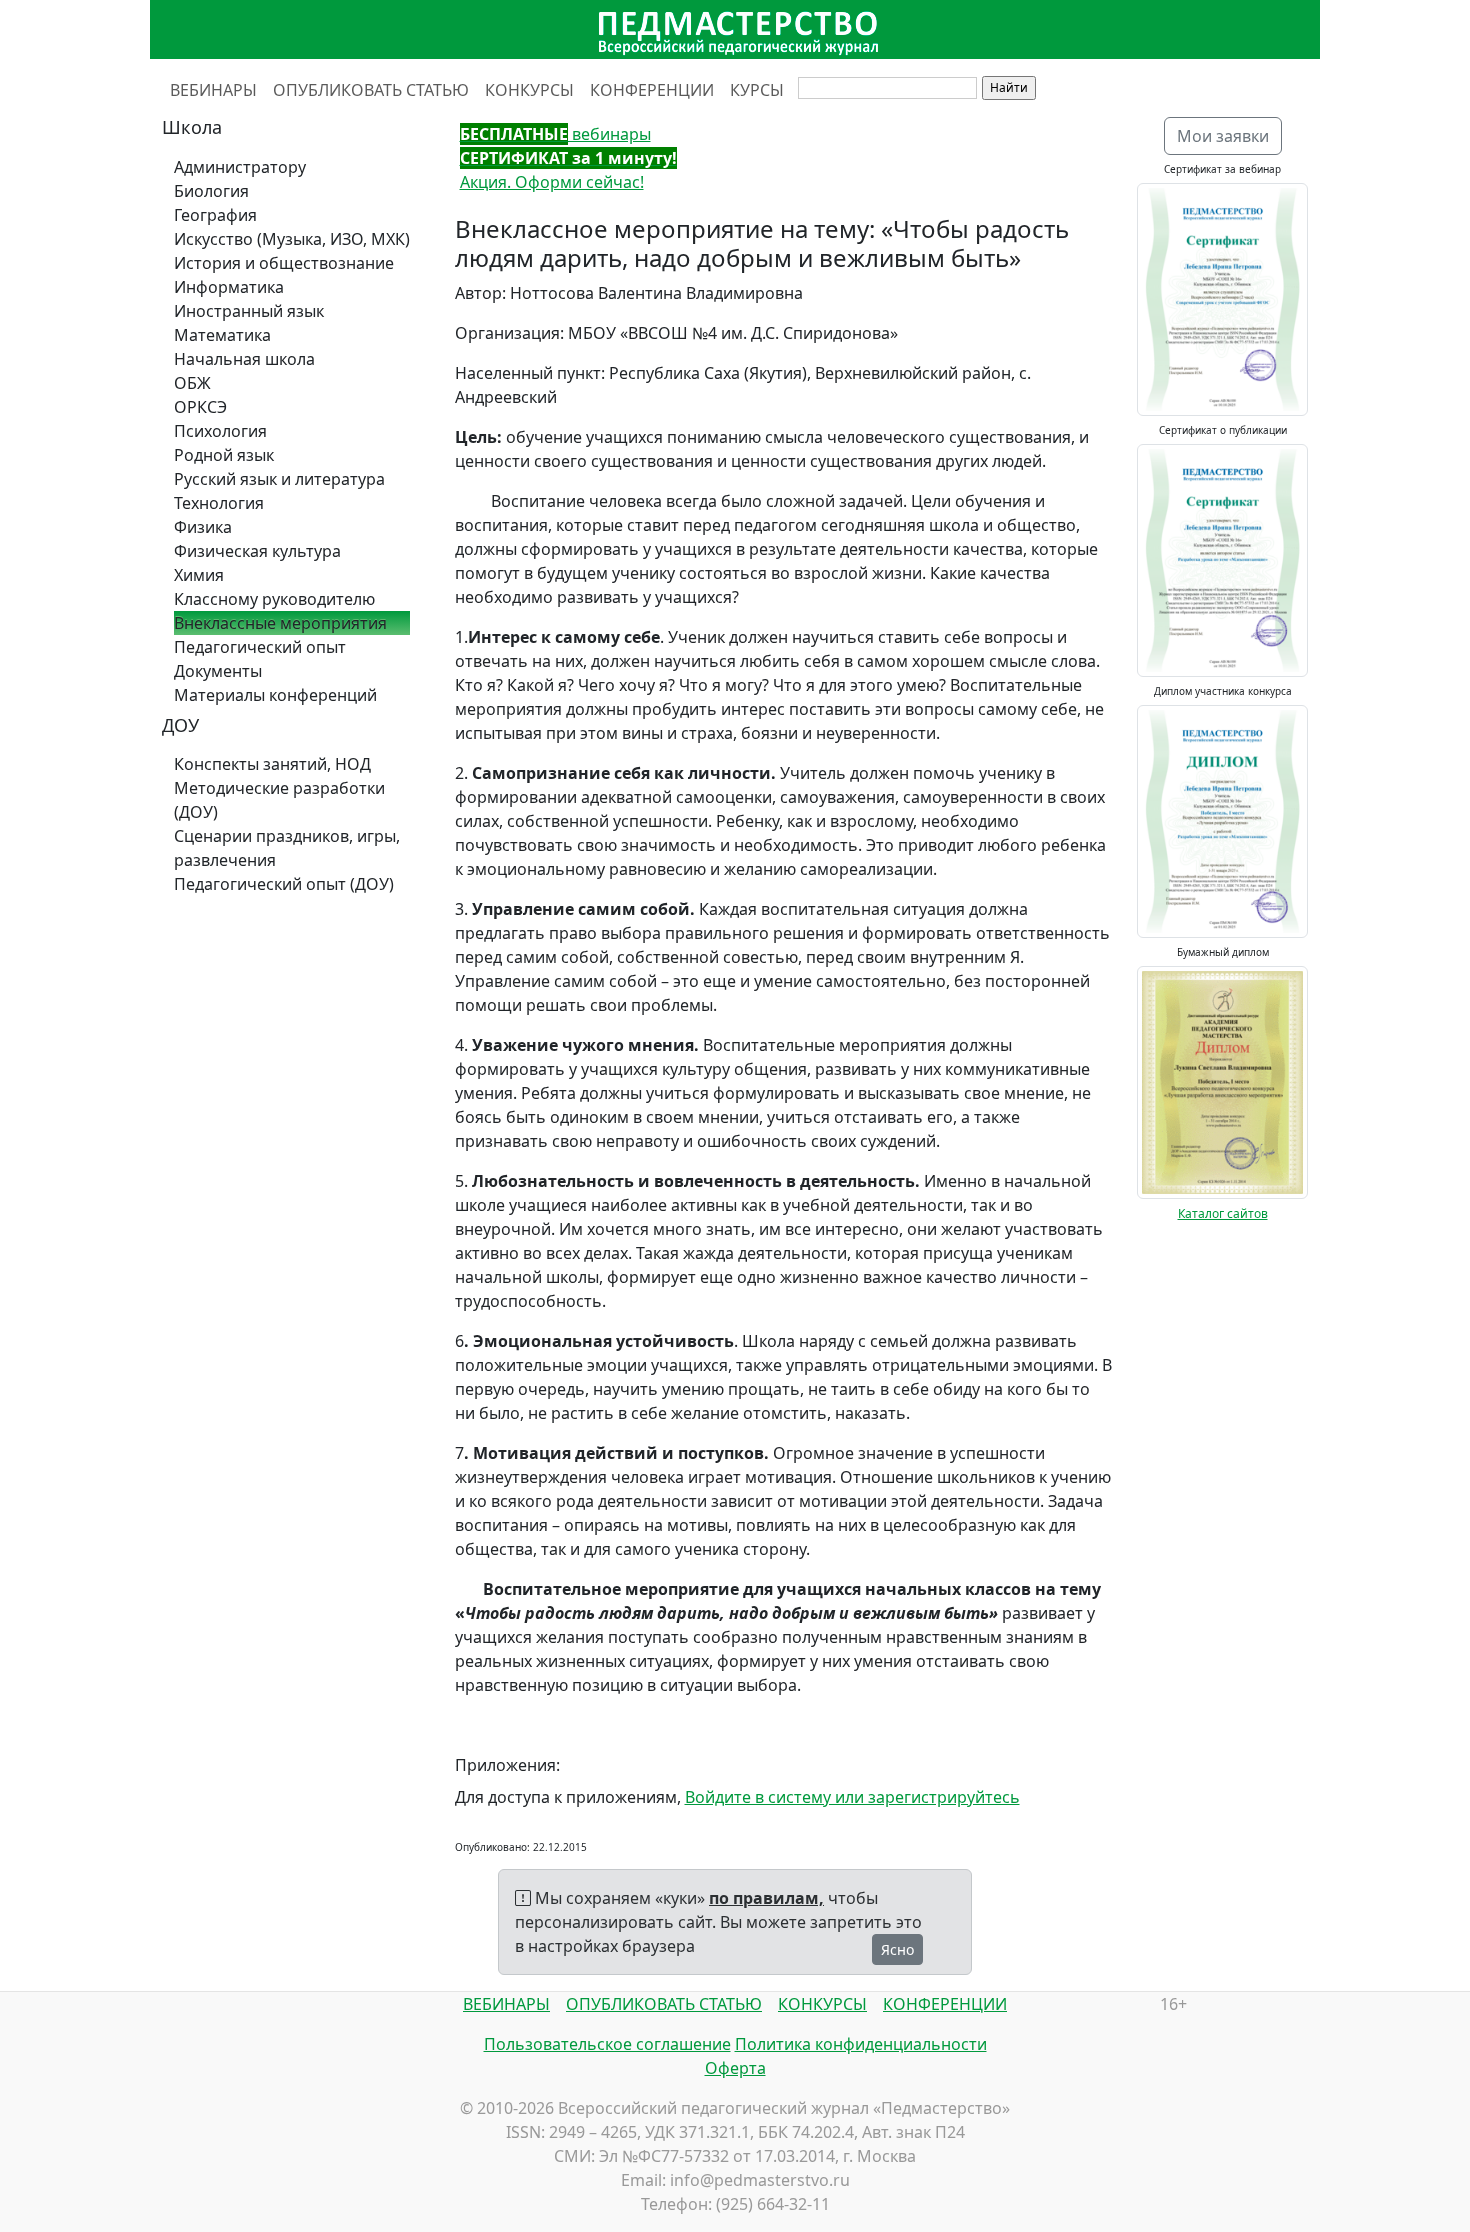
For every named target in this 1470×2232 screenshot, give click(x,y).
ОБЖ (192, 383)
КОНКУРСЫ (529, 90)
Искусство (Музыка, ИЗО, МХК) (292, 239)
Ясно (897, 1949)
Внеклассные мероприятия (280, 623)
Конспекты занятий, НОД (272, 764)
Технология (219, 503)
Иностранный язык (249, 311)
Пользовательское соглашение (607, 2044)
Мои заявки (1223, 136)
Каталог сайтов (1223, 1213)
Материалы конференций (275, 695)
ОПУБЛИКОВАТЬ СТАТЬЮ (371, 90)
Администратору (240, 167)
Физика (203, 527)
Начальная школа (244, 359)
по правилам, (766, 1898)
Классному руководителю (274, 599)
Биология (211, 191)
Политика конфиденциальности (861, 2044)
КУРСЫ (757, 90)
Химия (199, 575)
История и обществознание (284, 263)
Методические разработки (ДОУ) (279, 800)
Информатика (229, 287)
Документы (218, 671)
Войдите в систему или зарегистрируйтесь (852, 1797)
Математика (222, 335)
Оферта (735, 2068)
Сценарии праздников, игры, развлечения (287, 848)
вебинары (555, 134)
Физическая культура (257, 551)
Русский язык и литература (279, 479)
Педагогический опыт (260, 647)
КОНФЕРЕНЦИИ (652, 90)
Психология (220, 431)
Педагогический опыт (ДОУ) (284, 884)
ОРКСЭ (200, 407)
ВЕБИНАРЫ (213, 90)
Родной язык (224, 455)
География (215, 215)
